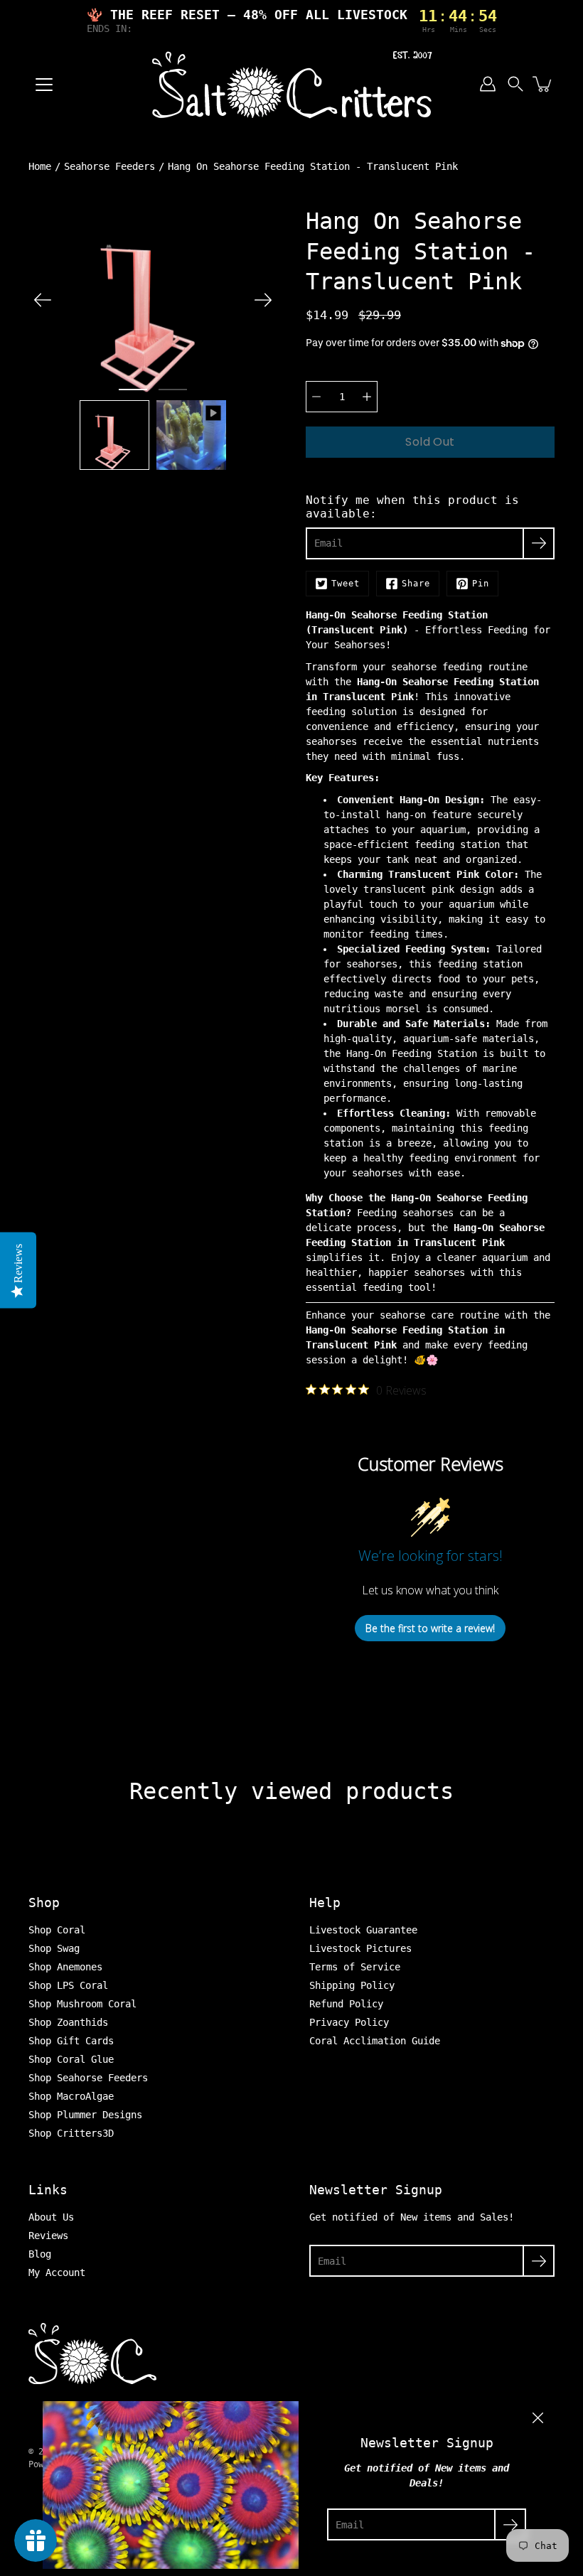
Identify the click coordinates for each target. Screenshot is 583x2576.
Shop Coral (57, 1930)
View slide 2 (173, 390)
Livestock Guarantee (363, 1930)
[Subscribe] (539, 543)
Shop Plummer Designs (85, 2115)
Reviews (48, 2236)
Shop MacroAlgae (71, 2096)
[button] (515, 84)
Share (416, 584)
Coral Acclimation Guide (375, 2041)
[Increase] (367, 397)
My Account (57, 2272)
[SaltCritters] (291, 84)
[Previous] (43, 300)
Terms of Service (355, 1967)
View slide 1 (133, 390)
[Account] (488, 84)
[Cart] (543, 84)
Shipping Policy (352, 1985)
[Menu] (44, 85)
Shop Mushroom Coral (82, 2004)
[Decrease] (316, 397)
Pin (481, 584)
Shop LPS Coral (68, 1985)
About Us (51, 2217)
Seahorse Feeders (109, 166)
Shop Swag (54, 1948)
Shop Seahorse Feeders (88, 2078)
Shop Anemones (65, 1967)
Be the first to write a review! (430, 1628)
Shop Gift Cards (71, 2041)
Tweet (346, 584)
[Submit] (539, 2261)
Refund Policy (346, 2004)
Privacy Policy (349, 2022)
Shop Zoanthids (68, 2022)
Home (40, 166)
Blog (40, 2254)
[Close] (537, 2418)
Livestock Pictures (360, 1948)
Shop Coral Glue (71, 2059)
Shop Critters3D (71, 2133)
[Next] (263, 300)
